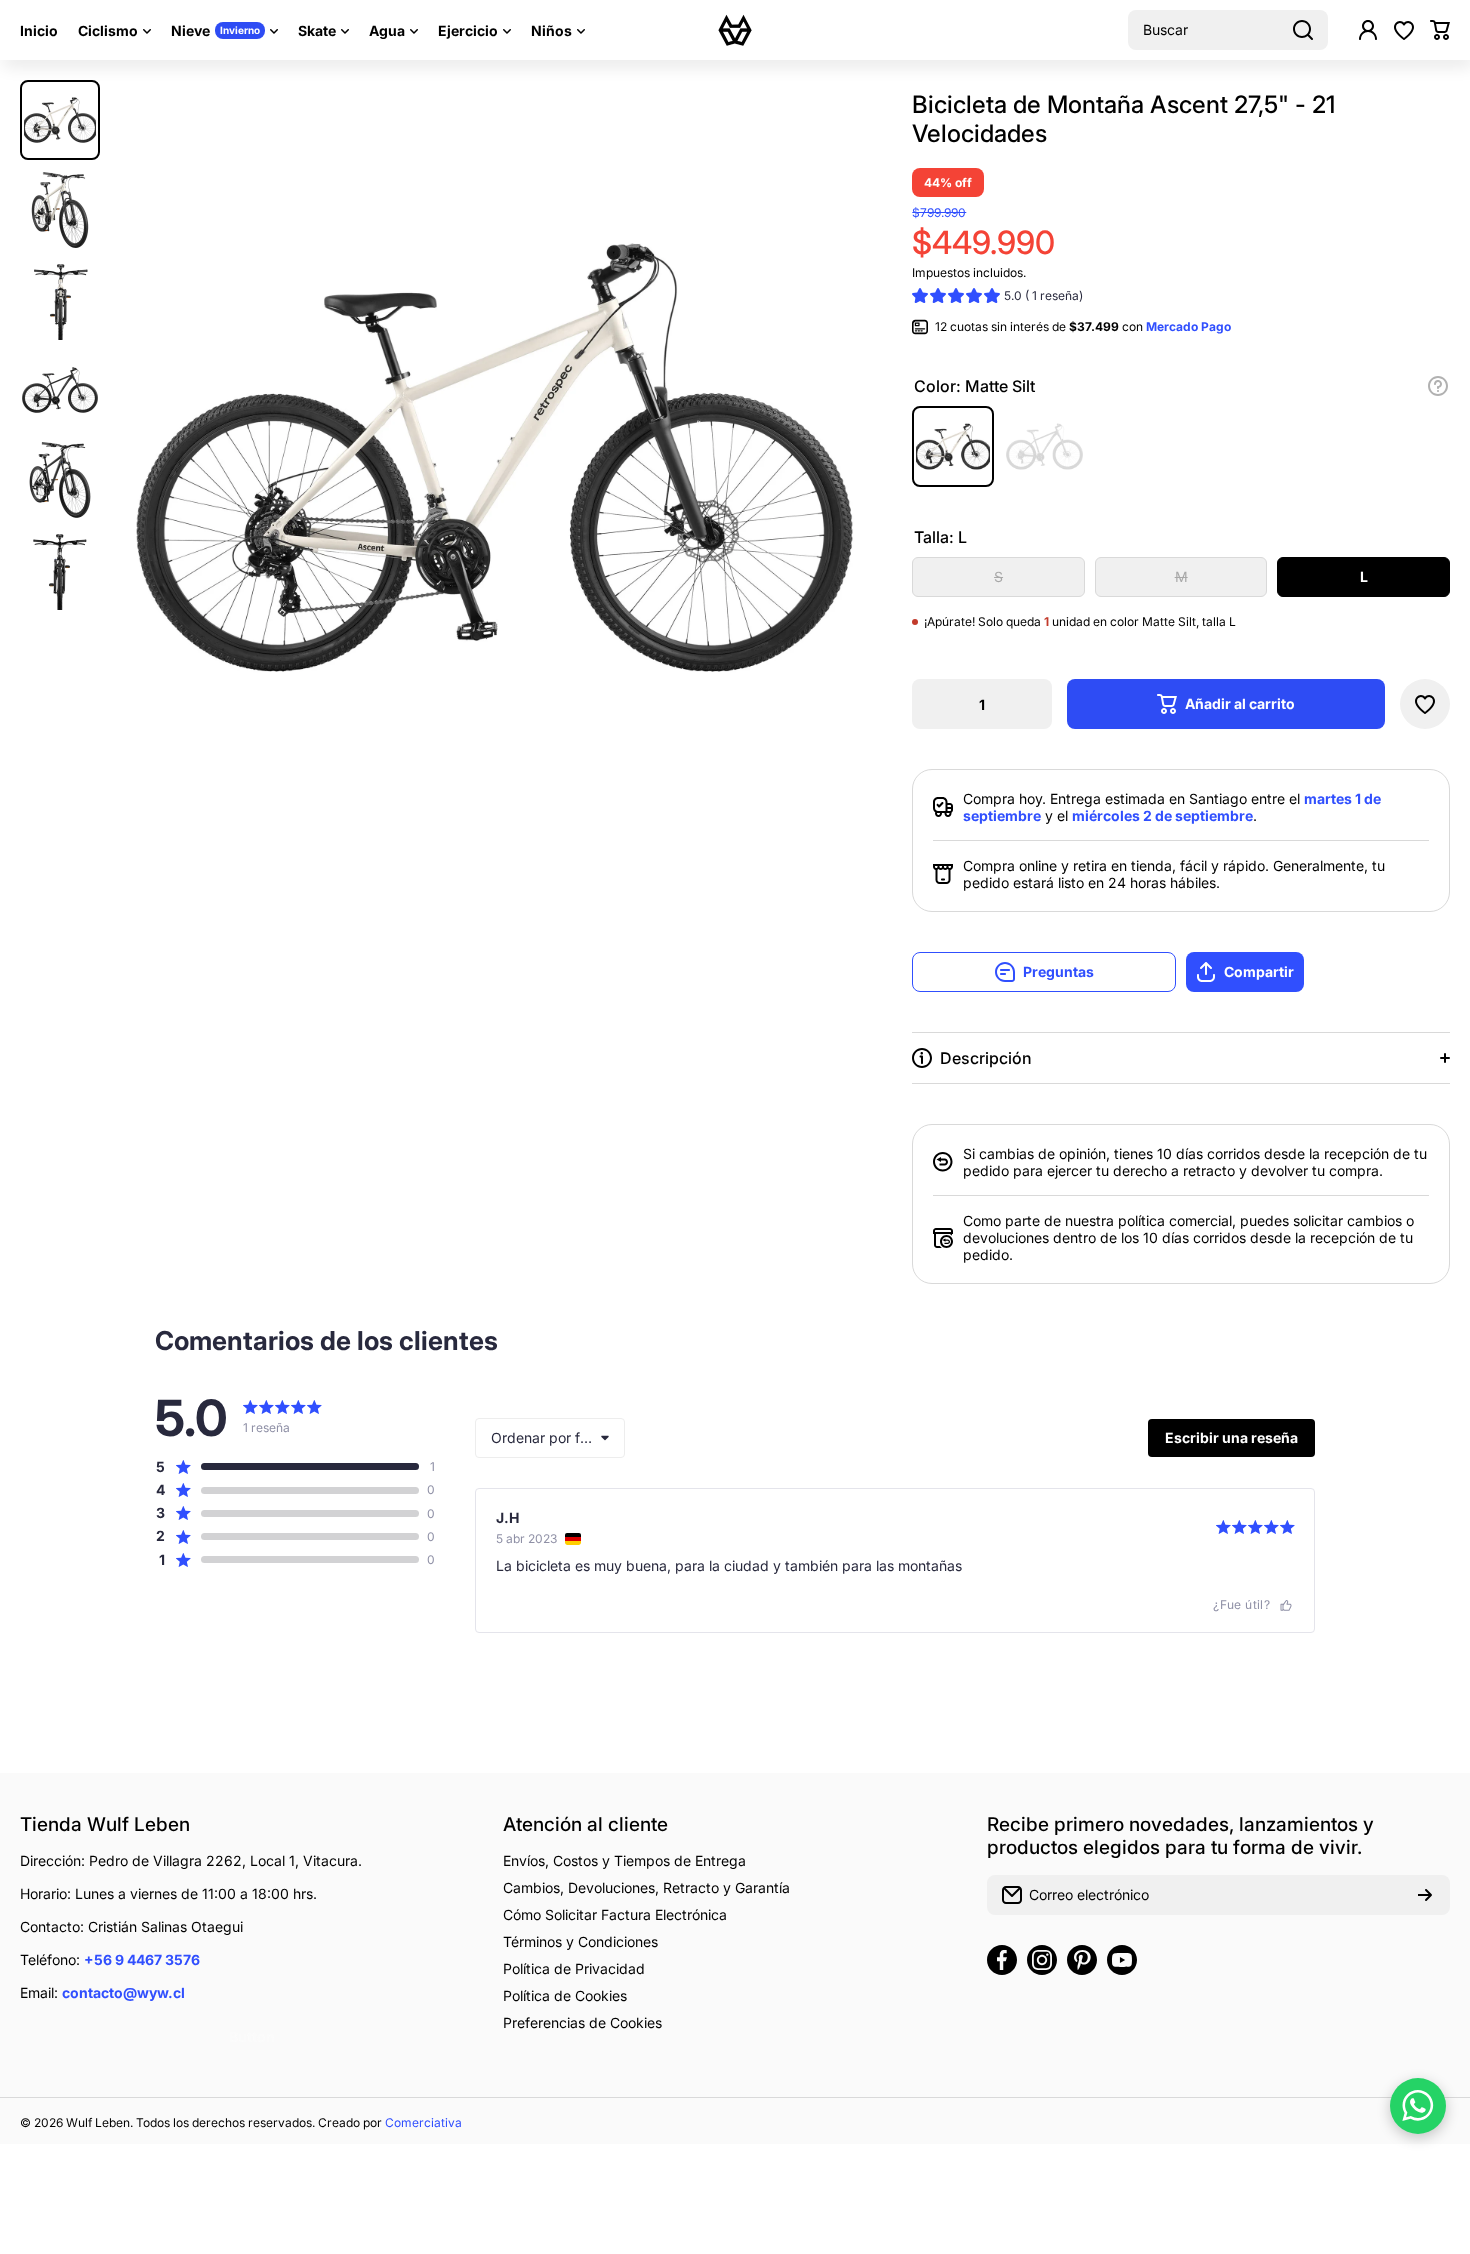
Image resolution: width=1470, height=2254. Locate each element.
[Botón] (1438, 386)
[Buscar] (1303, 30)
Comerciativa (423, 2122)
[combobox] (1228, 30)
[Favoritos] (1404, 30)
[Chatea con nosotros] (1418, 2106)
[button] (1440, 30)
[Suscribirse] (1425, 1895)
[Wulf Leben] (735, 30)
